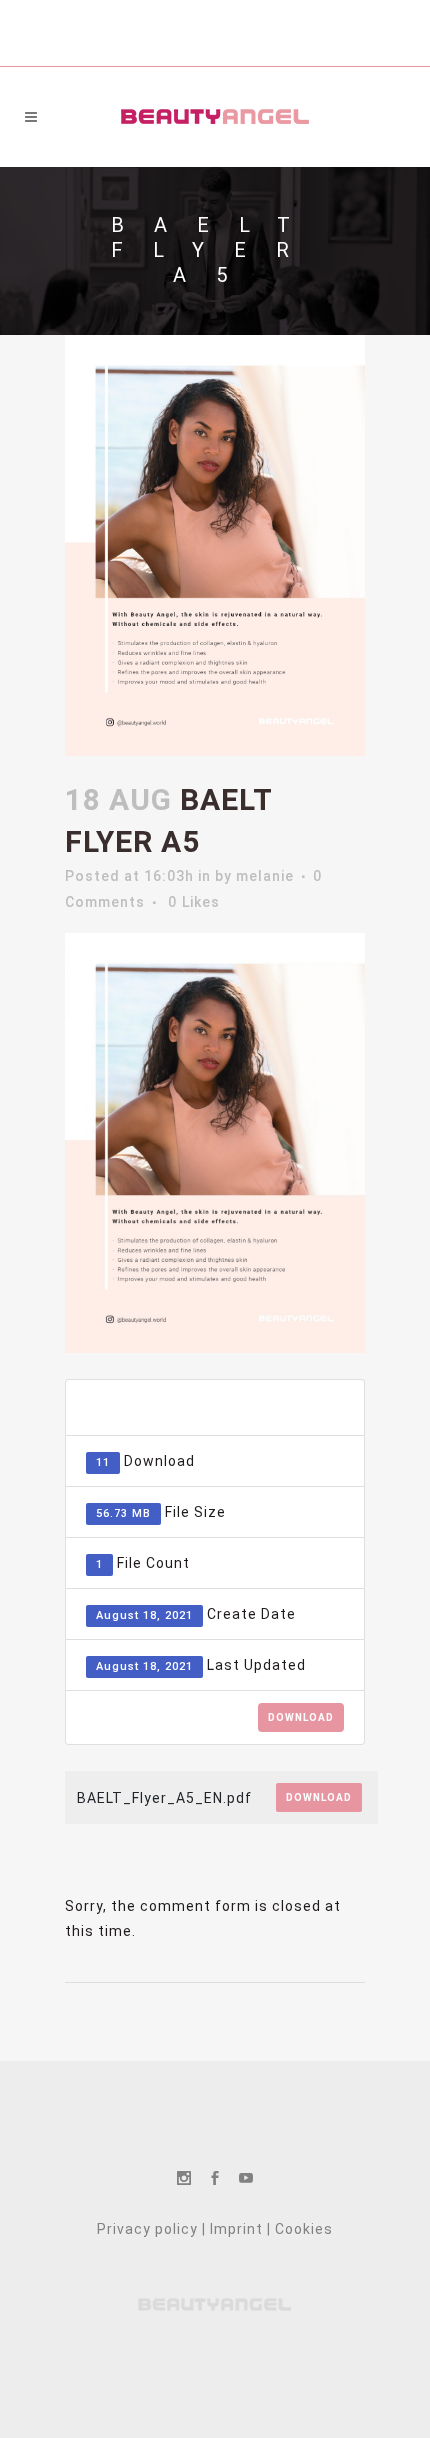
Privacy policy (147, 2229)
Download (301, 1717)
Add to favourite (243, 1407)
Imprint (236, 2229)
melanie (265, 876)
